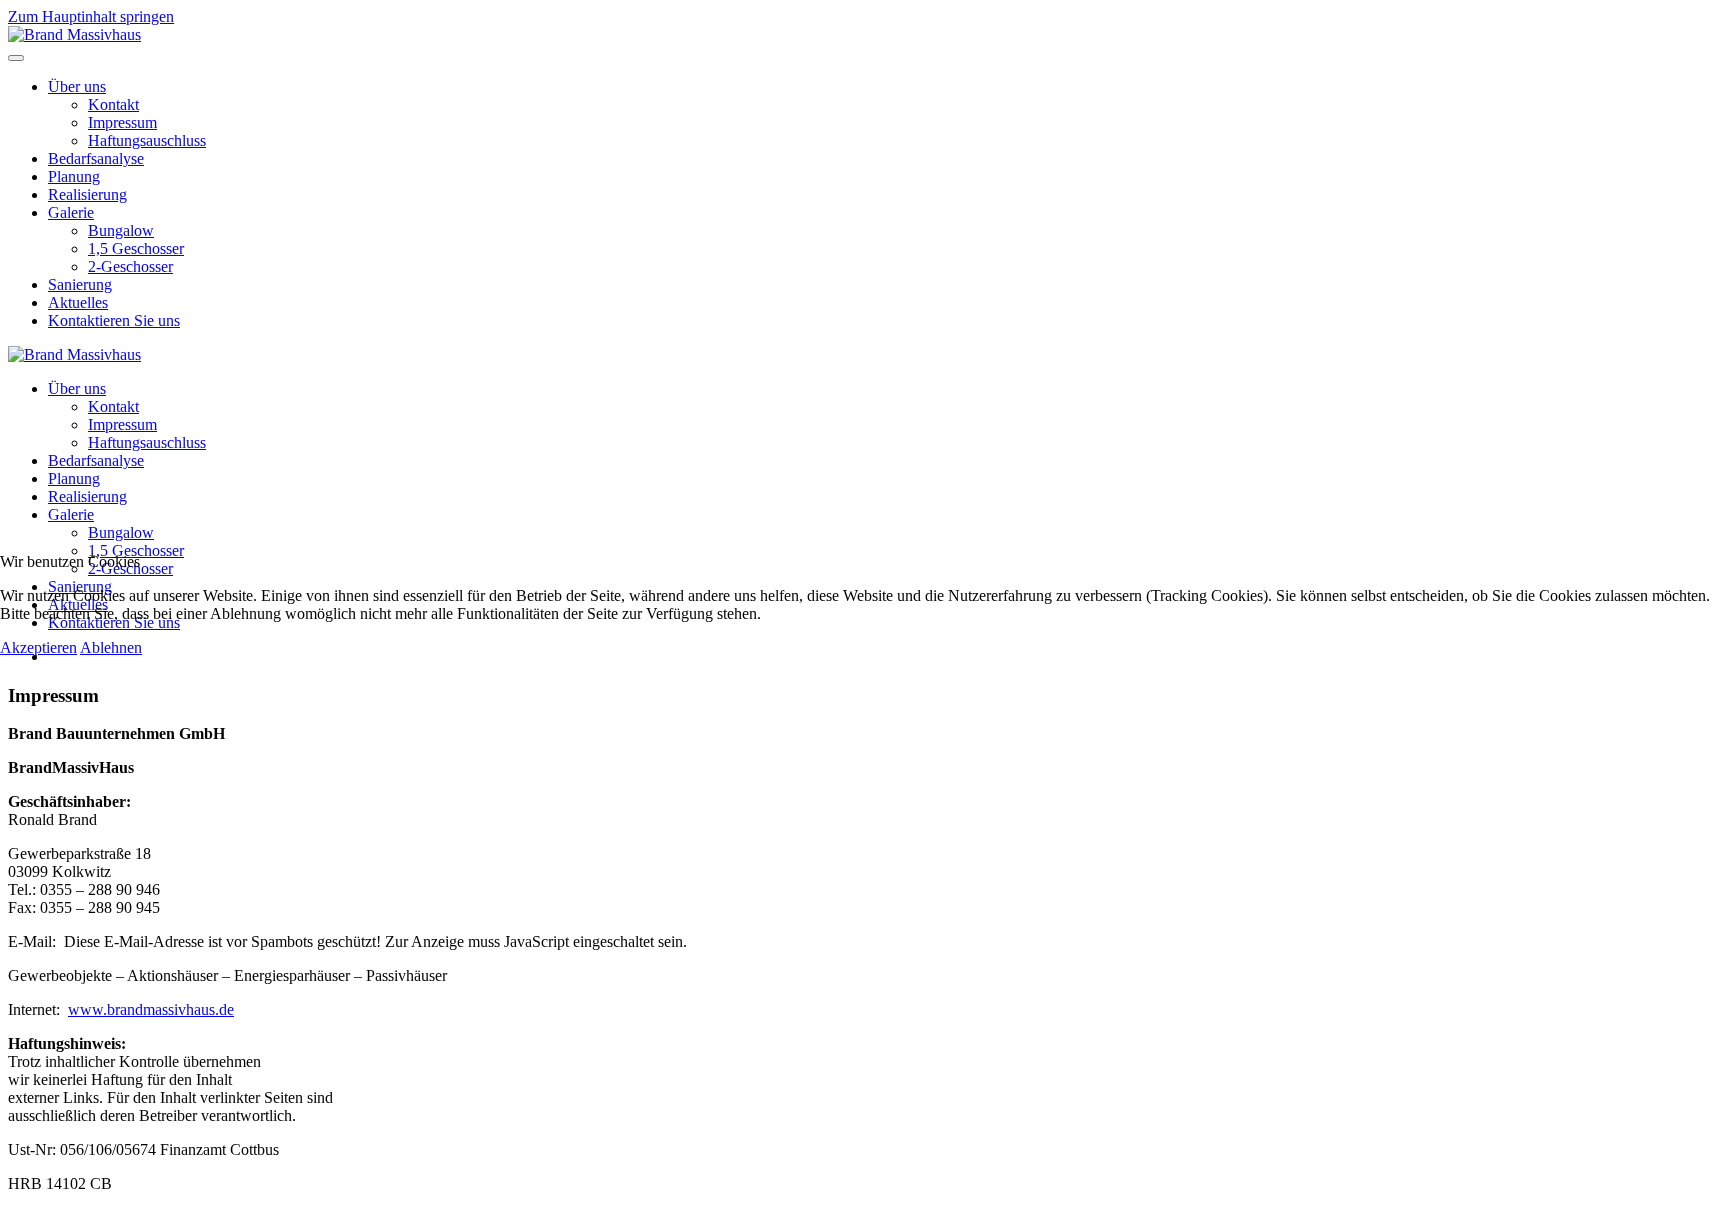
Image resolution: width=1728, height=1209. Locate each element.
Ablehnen (111, 647)
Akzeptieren (38, 647)
